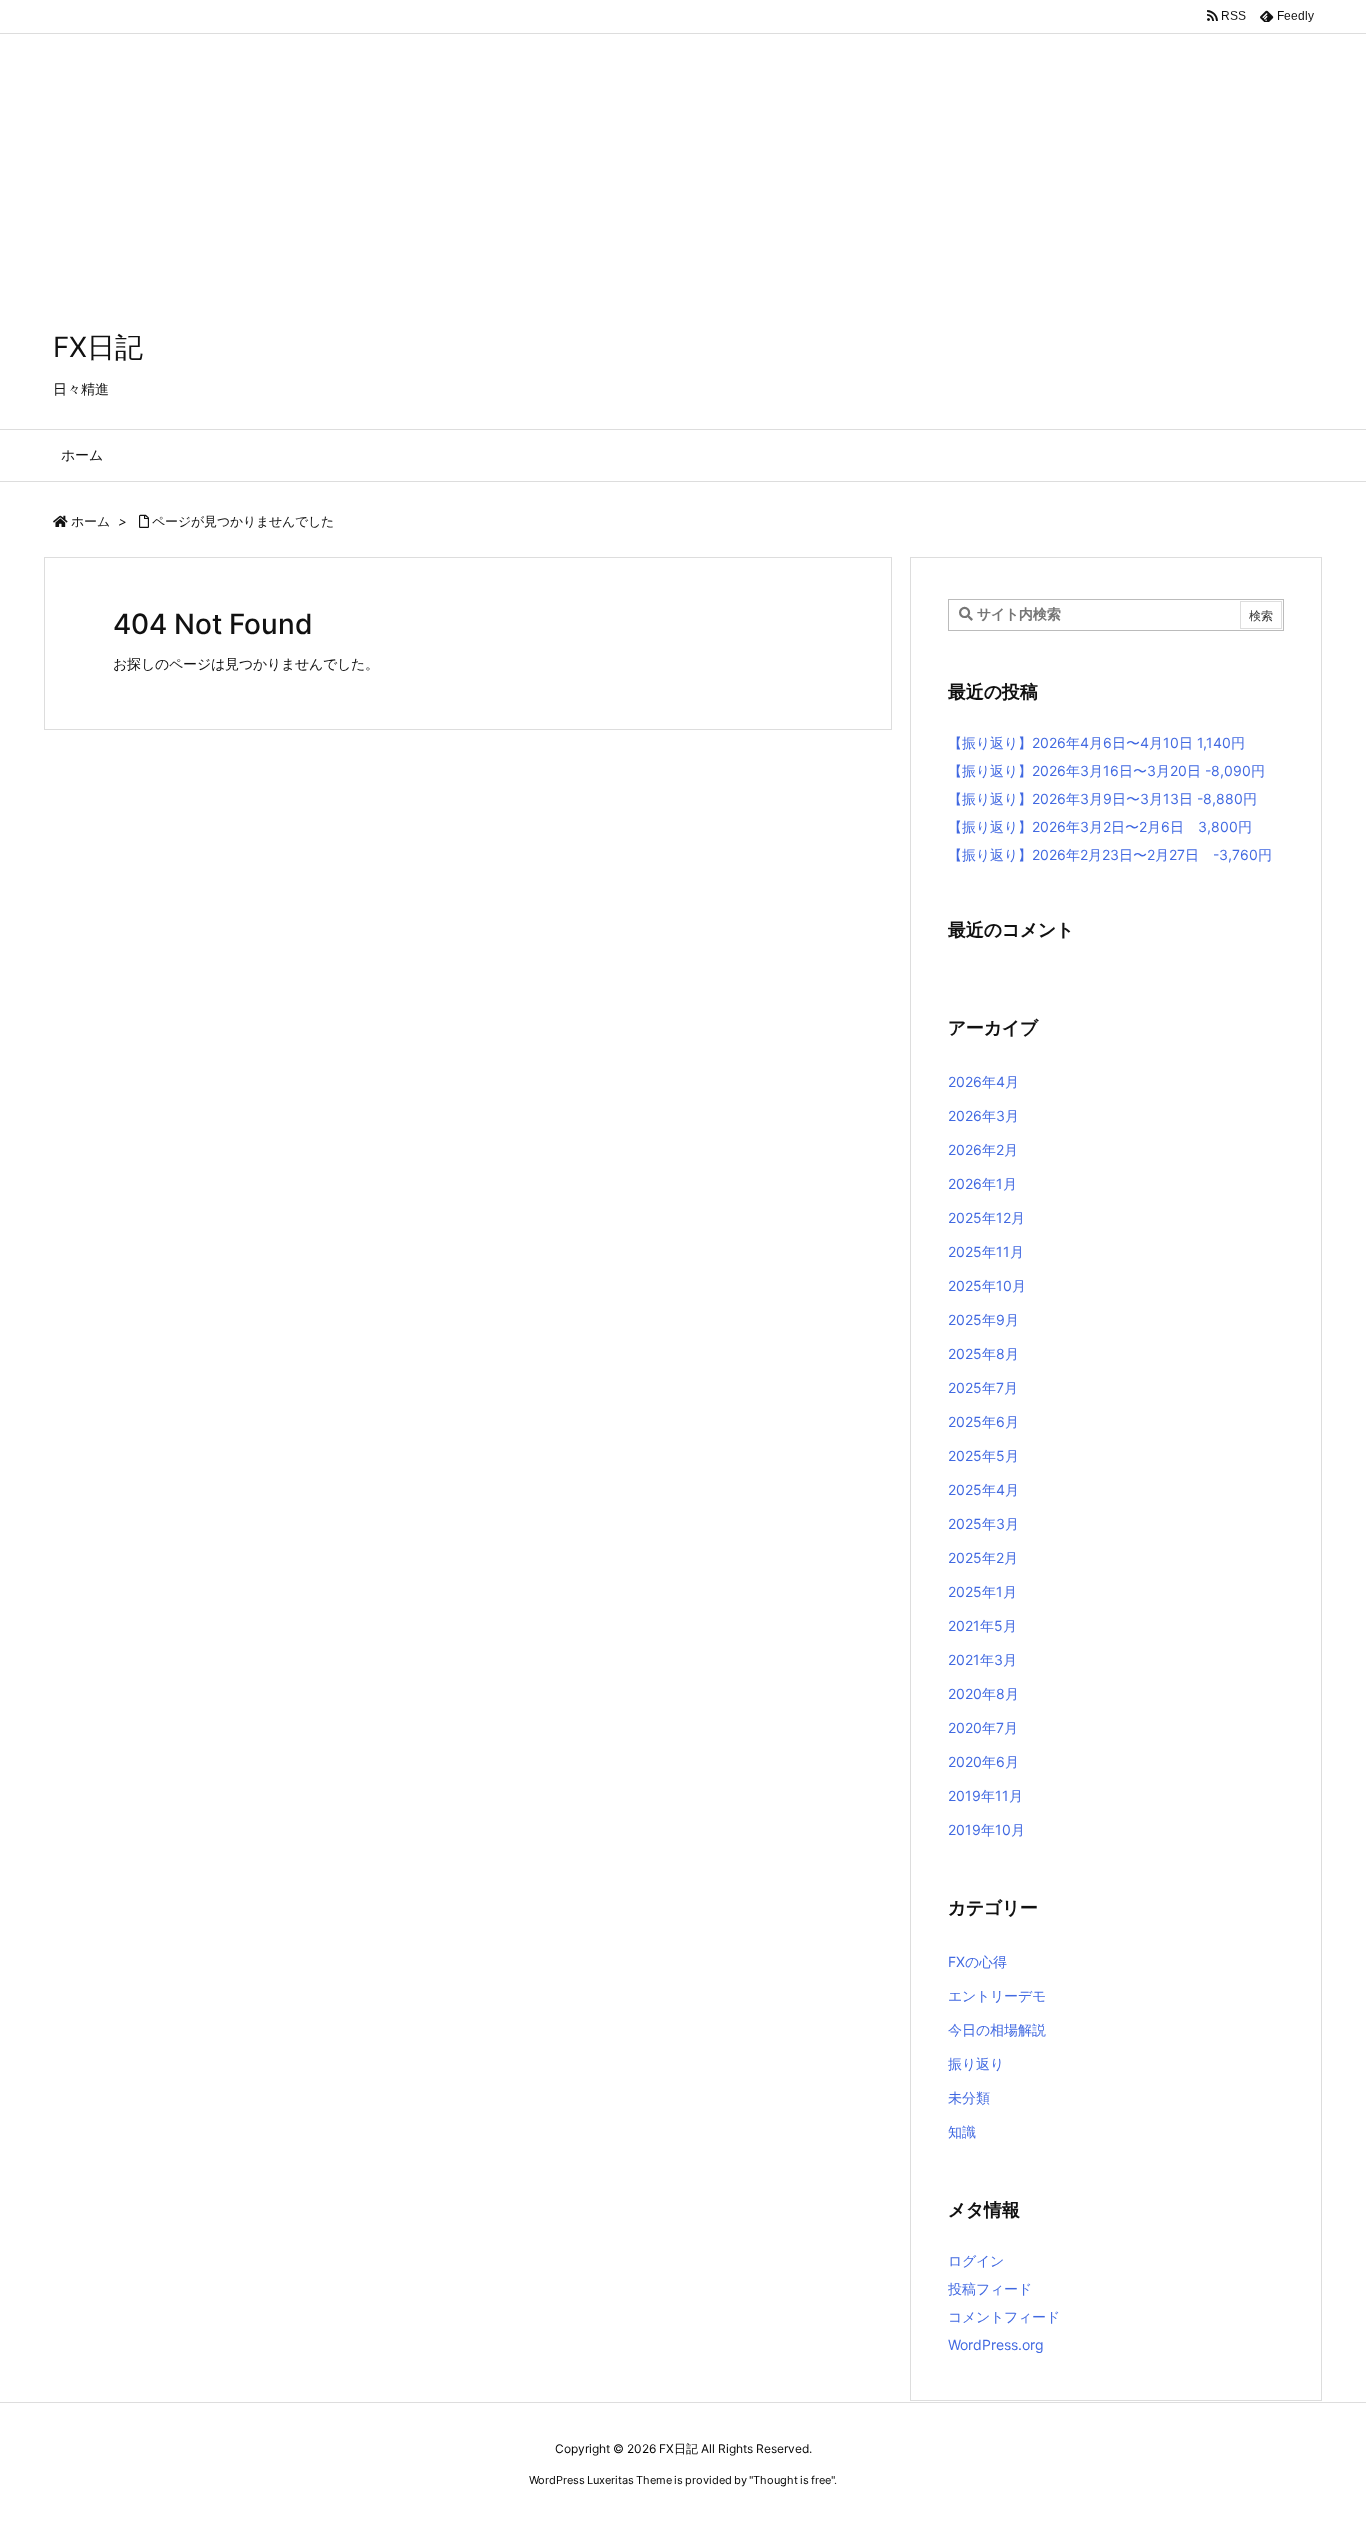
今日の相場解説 (997, 2029)
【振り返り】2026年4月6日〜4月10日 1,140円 (1096, 742)
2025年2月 (983, 1557)
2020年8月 (983, 1693)
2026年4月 (983, 1081)
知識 (962, 2131)
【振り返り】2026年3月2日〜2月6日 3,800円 (1100, 826)
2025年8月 (983, 1353)
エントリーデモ (997, 1995)
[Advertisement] (600, 140)
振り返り (976, 2063)
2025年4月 (983, 1489)
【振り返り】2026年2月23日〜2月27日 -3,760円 (1110, 854)
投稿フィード (990, 2288)
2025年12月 (986, 1217)
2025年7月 (983, 1387)
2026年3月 (983, 1115)
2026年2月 (983, 1149)
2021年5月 (982, 1625)
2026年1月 (982, 1183)
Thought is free (792, 2480)
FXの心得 (977, 1961)
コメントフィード (1004, 2316)
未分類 (969, 2097)
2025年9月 (983, 1319)
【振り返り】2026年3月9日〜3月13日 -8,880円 (1102, 798)
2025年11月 (986, 1251)
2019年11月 (985, 1795)
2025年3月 (983, 1523)
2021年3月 (982, 1659)
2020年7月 (983, 1727)
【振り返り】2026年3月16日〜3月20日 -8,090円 (1106, 770)
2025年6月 (983, 1421)
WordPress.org (996, 2344)
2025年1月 (982, 1591)
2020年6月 (983, 1761)
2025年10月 (987, 1285)
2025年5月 (983, 1455)
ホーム (90, 521)
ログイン (976, 2260)
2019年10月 (986, 1829)
